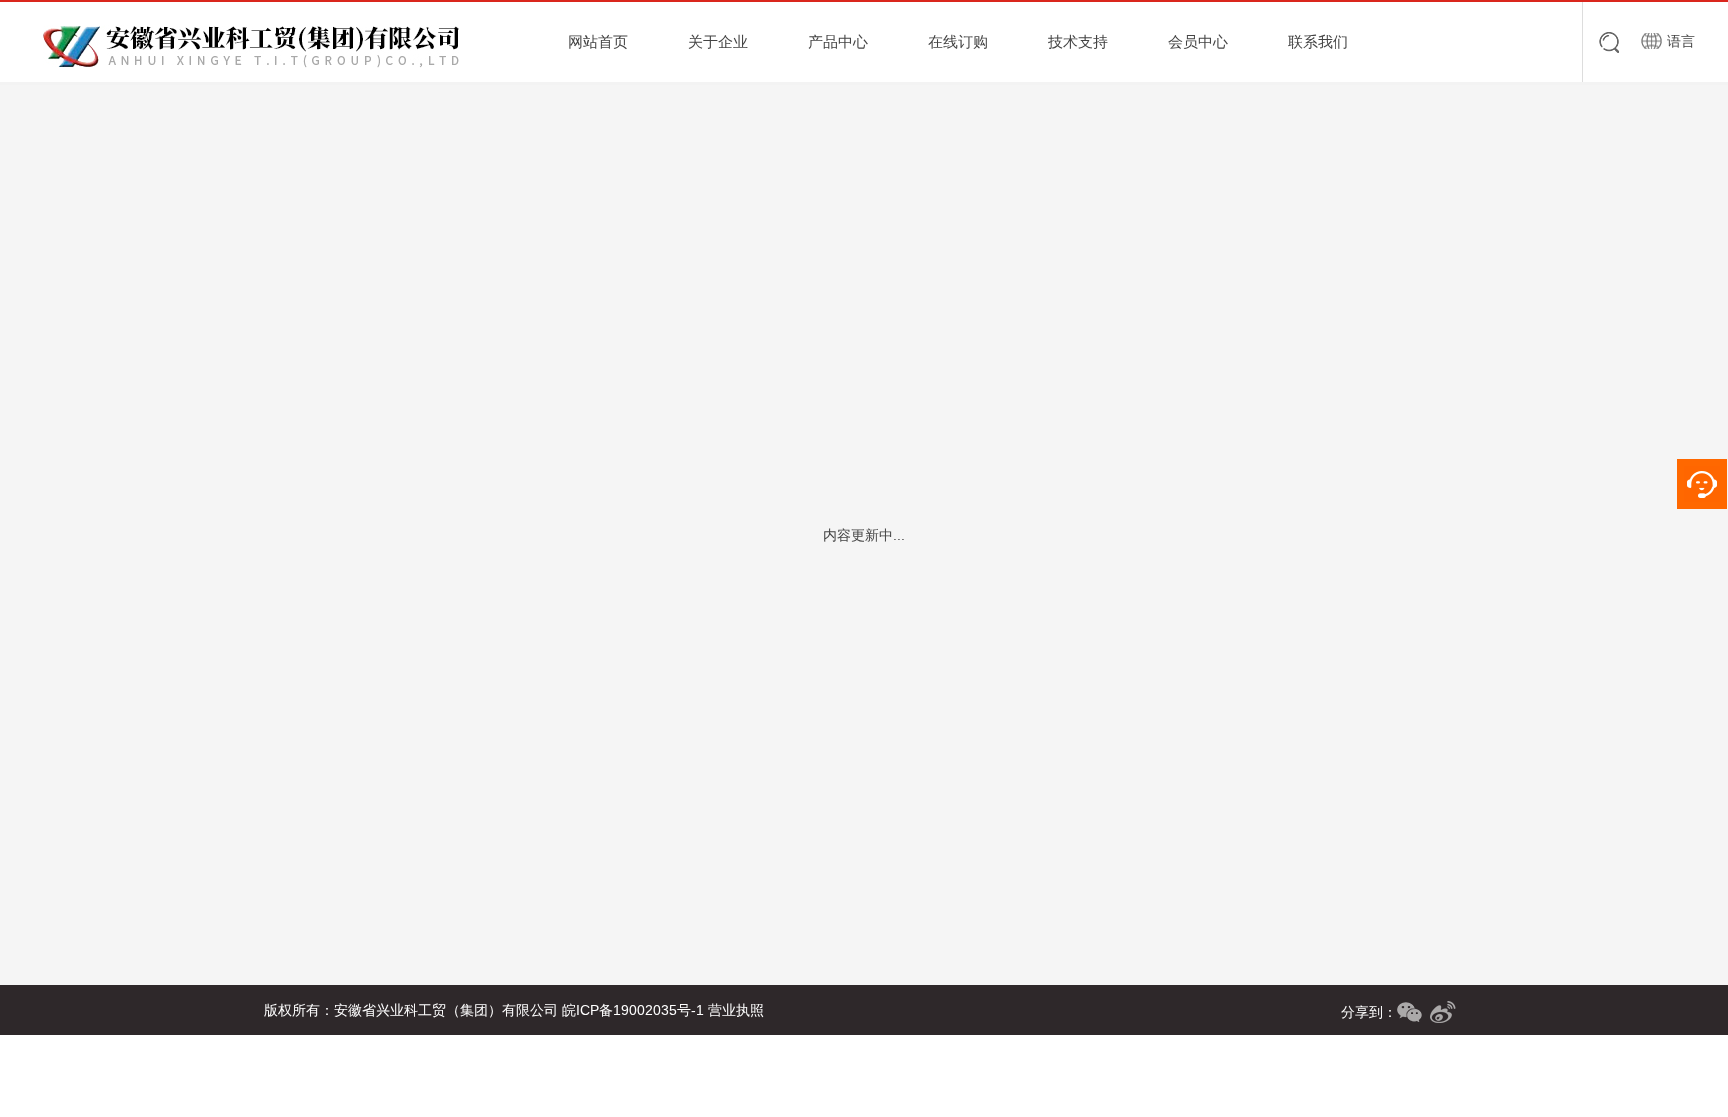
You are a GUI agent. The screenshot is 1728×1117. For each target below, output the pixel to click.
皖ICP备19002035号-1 (633, 1010)
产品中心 (838, 41)
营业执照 (736, 1010)
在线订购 (958, 41)
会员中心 (1198, 41)
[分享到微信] (1409, 1012)
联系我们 (1318, 41)
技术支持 (1078, 41)
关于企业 (718, 41)
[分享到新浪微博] (1443, 1012)
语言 (1681, 41)
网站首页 (598, 41)
